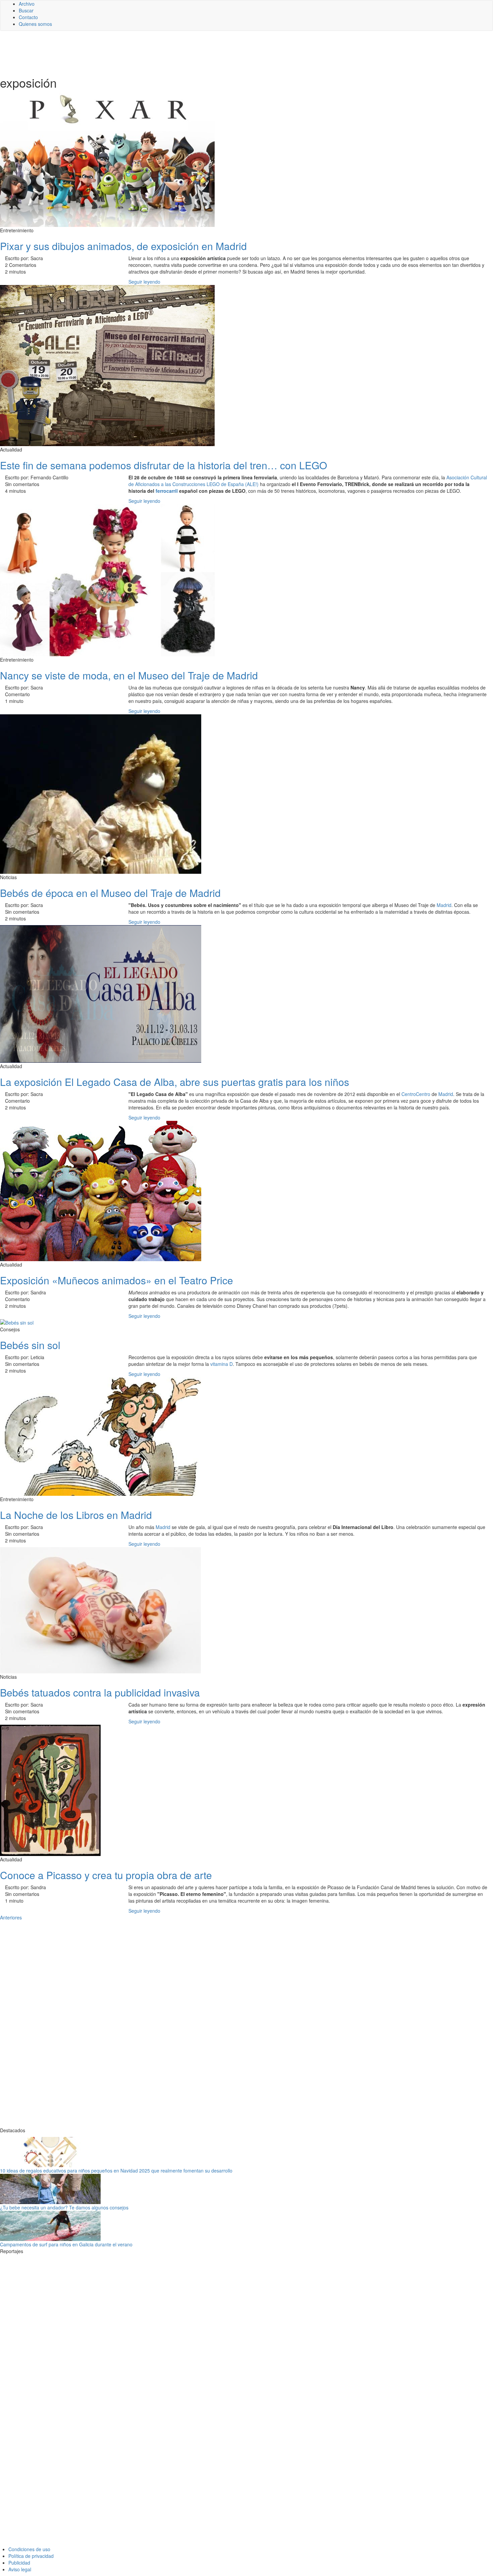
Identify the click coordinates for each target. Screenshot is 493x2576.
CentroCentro (416, 1094)
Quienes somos (35, 24)
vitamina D (222, 1364)
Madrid (444, 905)
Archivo (27, 4)
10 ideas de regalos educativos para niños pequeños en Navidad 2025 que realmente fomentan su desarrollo (116, 2170)
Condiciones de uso (29, 2549)
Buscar (26, 10)
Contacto (28, 17)
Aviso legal (20, 2569)
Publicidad (19, 2563)
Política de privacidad (31, 2556)
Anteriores (11, 1917)
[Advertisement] (164, 53)
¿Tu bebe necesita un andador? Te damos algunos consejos (64, 2207)
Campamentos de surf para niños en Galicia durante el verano (66, 2244)
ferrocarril (167, 491)
